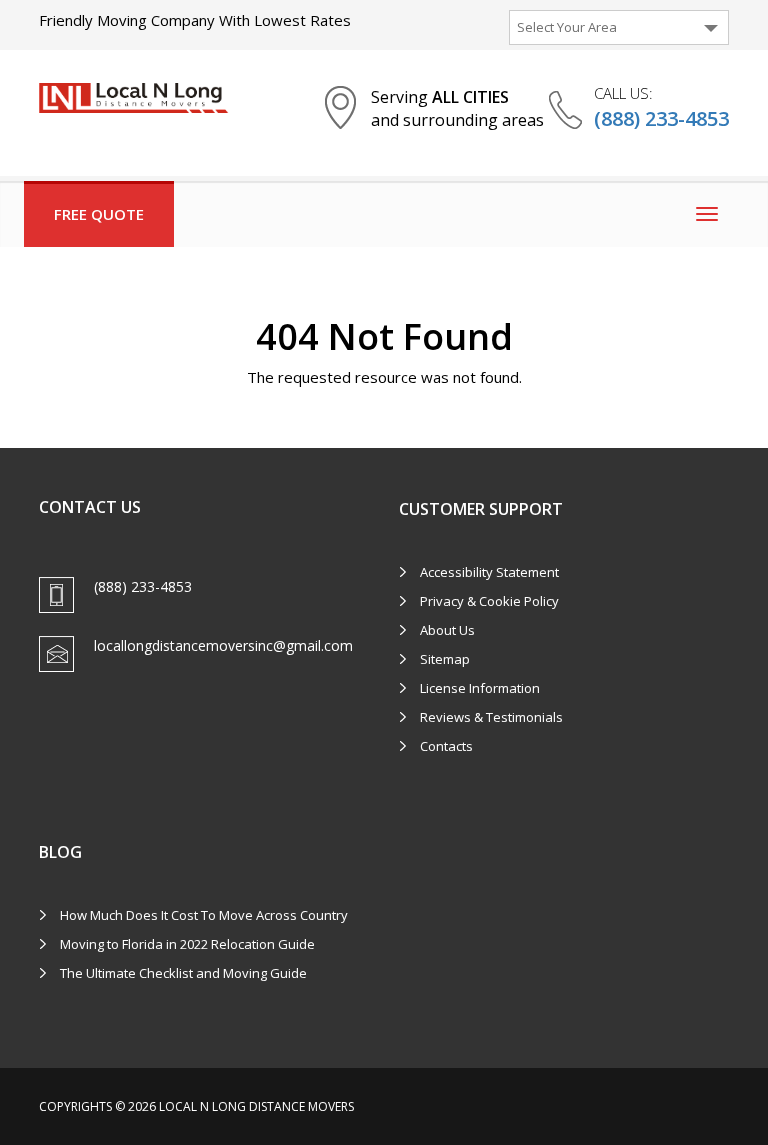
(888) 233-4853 (661, 118)
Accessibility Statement (489, 572)
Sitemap (445, 659)
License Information (480, 688)
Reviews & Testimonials (491, 717)
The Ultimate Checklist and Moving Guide (183, 973)
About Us (447, 630)
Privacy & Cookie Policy (489, 601)
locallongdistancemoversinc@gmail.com (223, 645)
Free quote (99, 214)
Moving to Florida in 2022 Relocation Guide (187, 944)
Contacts (446, 746)
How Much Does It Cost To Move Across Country (204, 915)
